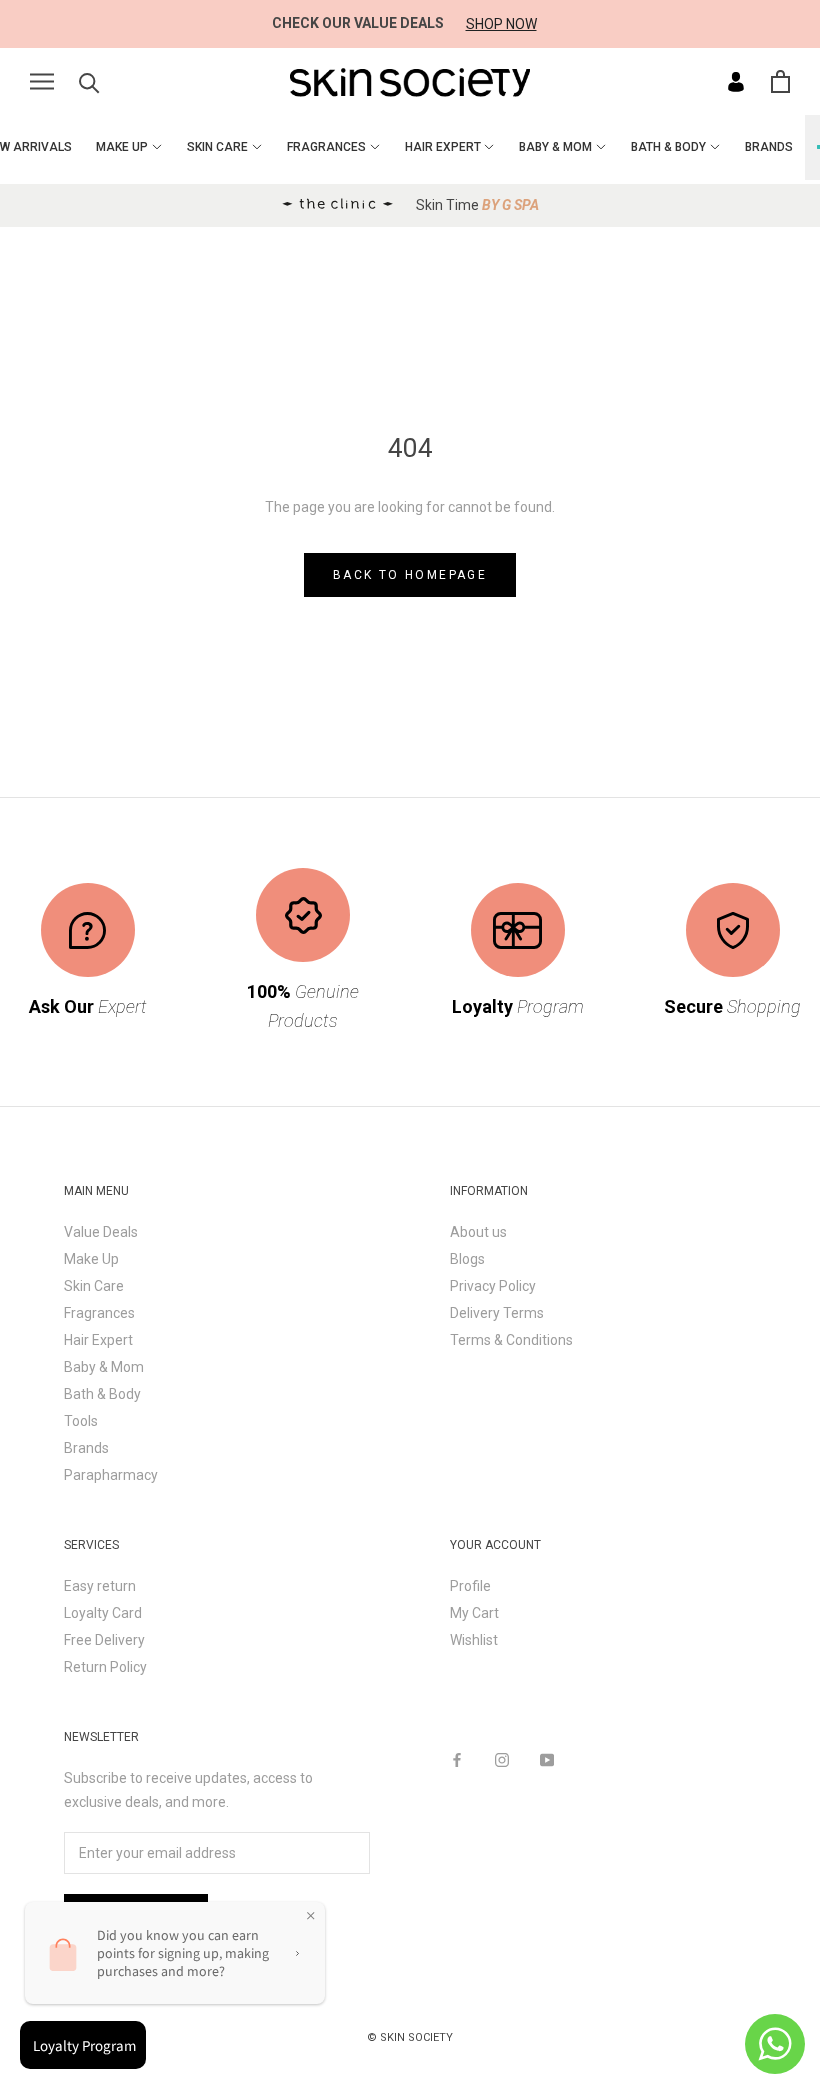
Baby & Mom (104, 1367)
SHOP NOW (501, 24)
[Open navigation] (42, 81)
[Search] (89, 81)
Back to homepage (410, 575)
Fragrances (99, 1313)
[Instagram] (502, 1759)
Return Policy (105, 1667)
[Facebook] (457, 1759)
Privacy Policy (493, 1286)
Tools (81, 1421)
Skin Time (477, 205)
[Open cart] (780, 81)
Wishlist (474, 1640)
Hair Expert (98, 1340)
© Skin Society (410, 2037)
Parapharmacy (111, 1475)
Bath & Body (102, 1394)
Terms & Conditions (511, 1340)
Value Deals (101, 1232)
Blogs (467, 1259)
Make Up (91, 1259)
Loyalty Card (103, 1613)
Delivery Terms (497, 1313)
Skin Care (94, 1286)
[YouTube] (547, 1759)
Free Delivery (104, 1640)
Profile (470, 1586)
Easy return (100, 1586)
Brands (86, 1448)
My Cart (474, 1613)
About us (478, 1232)
